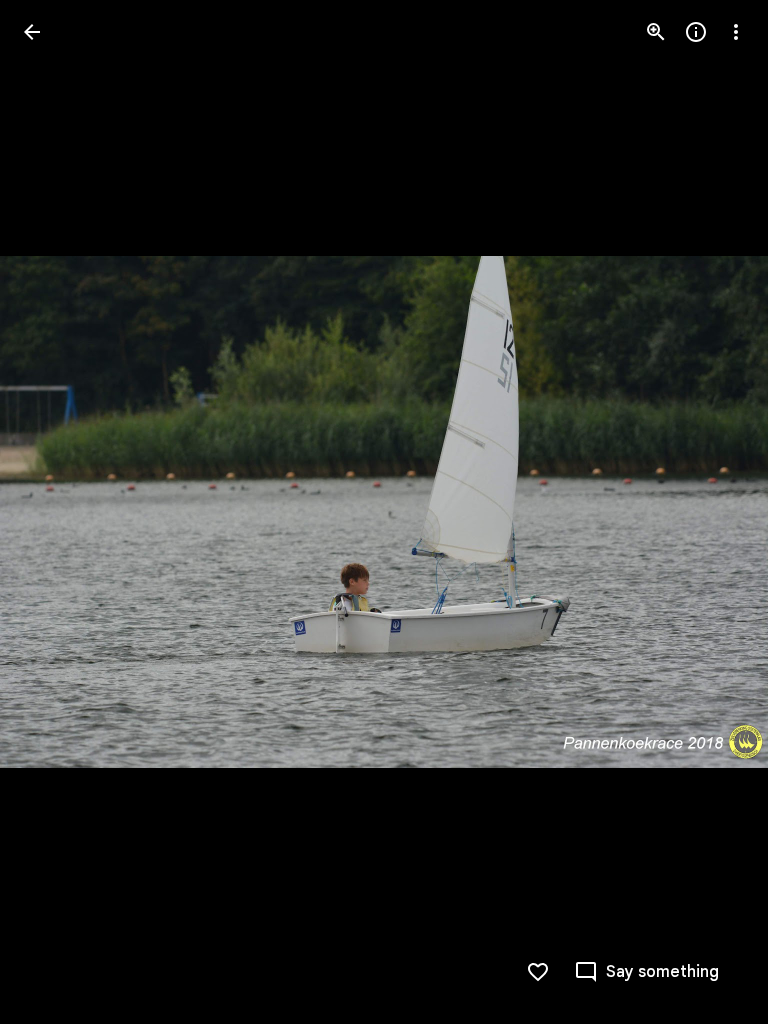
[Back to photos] (32, 32)
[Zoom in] (656, 32)
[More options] (736, 32)
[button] (56, 512)
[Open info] (696, 32)
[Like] (538, 972)
